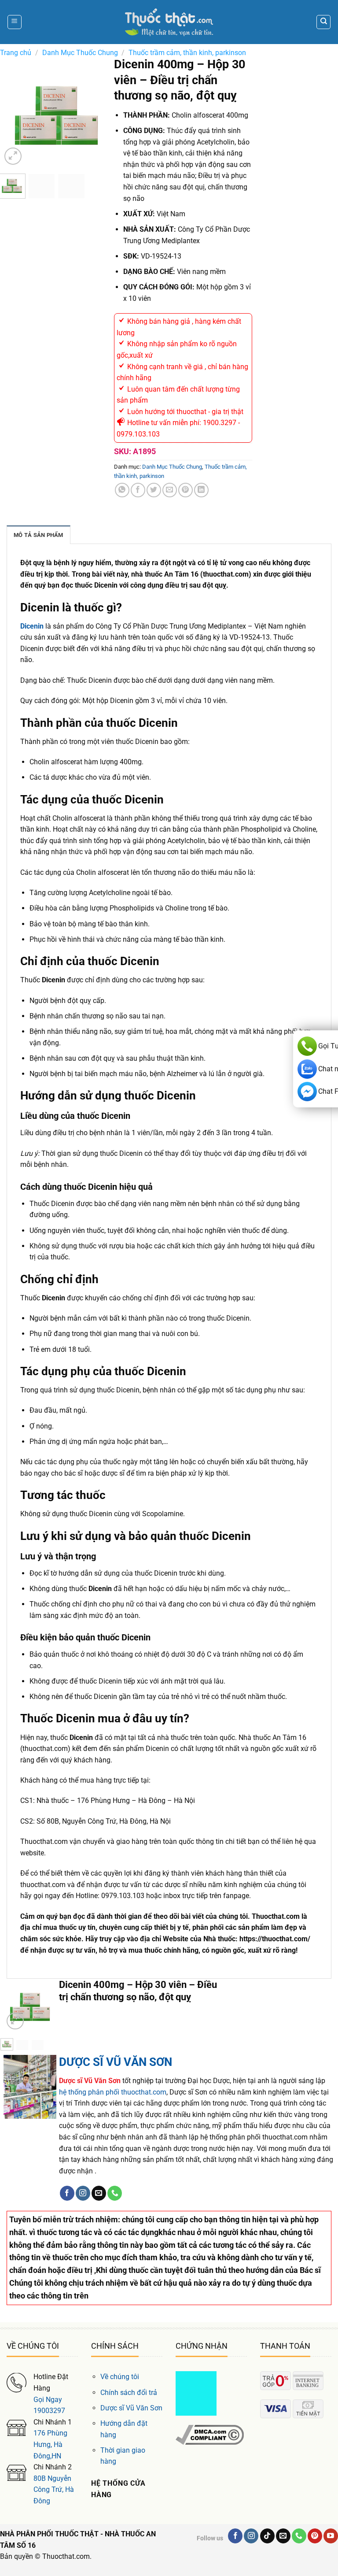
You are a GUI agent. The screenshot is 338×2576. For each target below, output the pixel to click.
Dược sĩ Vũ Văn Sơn (131, 2408)
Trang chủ (16, 53)
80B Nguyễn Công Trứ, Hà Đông (54, 2490)
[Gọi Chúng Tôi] (115, 2193)
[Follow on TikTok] (267, 2536)
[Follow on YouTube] (331, 2536)
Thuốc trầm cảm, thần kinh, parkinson (187, 53)
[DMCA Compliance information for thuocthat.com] (210, 2434)
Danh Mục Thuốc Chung (80, 53)
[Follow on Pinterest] (315, 2536)
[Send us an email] (99, 2193)
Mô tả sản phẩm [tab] (39, 535)
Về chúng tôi (120, 2377)
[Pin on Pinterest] (186, 490)
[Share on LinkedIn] (201, 490)
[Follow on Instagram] (83, 2193)
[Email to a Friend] (170, 490)
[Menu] (15, 22)
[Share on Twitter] (154, 490)
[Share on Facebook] (138, 490)
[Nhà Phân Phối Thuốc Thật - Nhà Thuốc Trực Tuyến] (169, 22)
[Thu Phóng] (13, 156)
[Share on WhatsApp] (122, 490)
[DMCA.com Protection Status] (196, 2393)
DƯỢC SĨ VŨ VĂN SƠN (116, 2062)
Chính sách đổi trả (129, 2393)
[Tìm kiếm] (323, 22)
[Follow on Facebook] (67, 2193)
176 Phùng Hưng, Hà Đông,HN (50, 2444)
